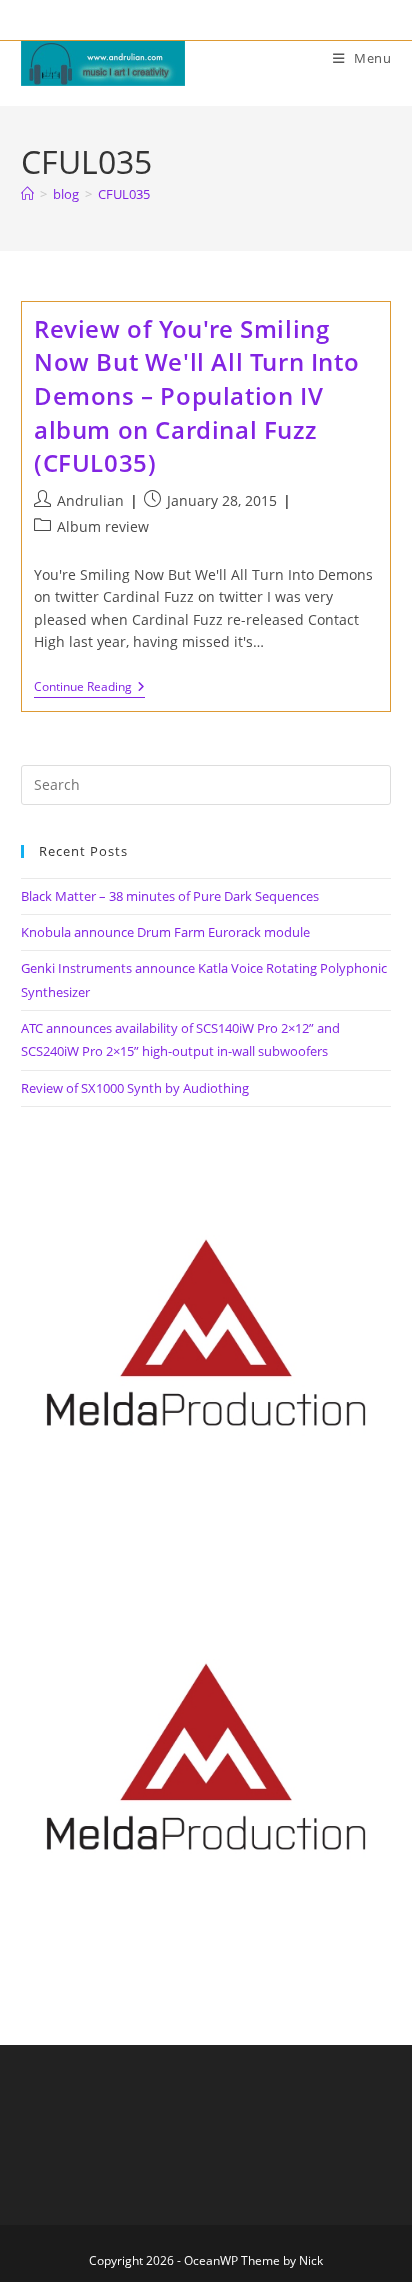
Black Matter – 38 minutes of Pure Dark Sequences (170, 896)
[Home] (27, 194)
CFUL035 (124, 194)
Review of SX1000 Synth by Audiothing (135, 1088)
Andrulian (90, 500)
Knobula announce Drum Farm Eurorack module (165, 932)
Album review (103, 526)
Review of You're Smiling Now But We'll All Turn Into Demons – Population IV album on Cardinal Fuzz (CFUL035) (196, 395)
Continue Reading (89, 688)
